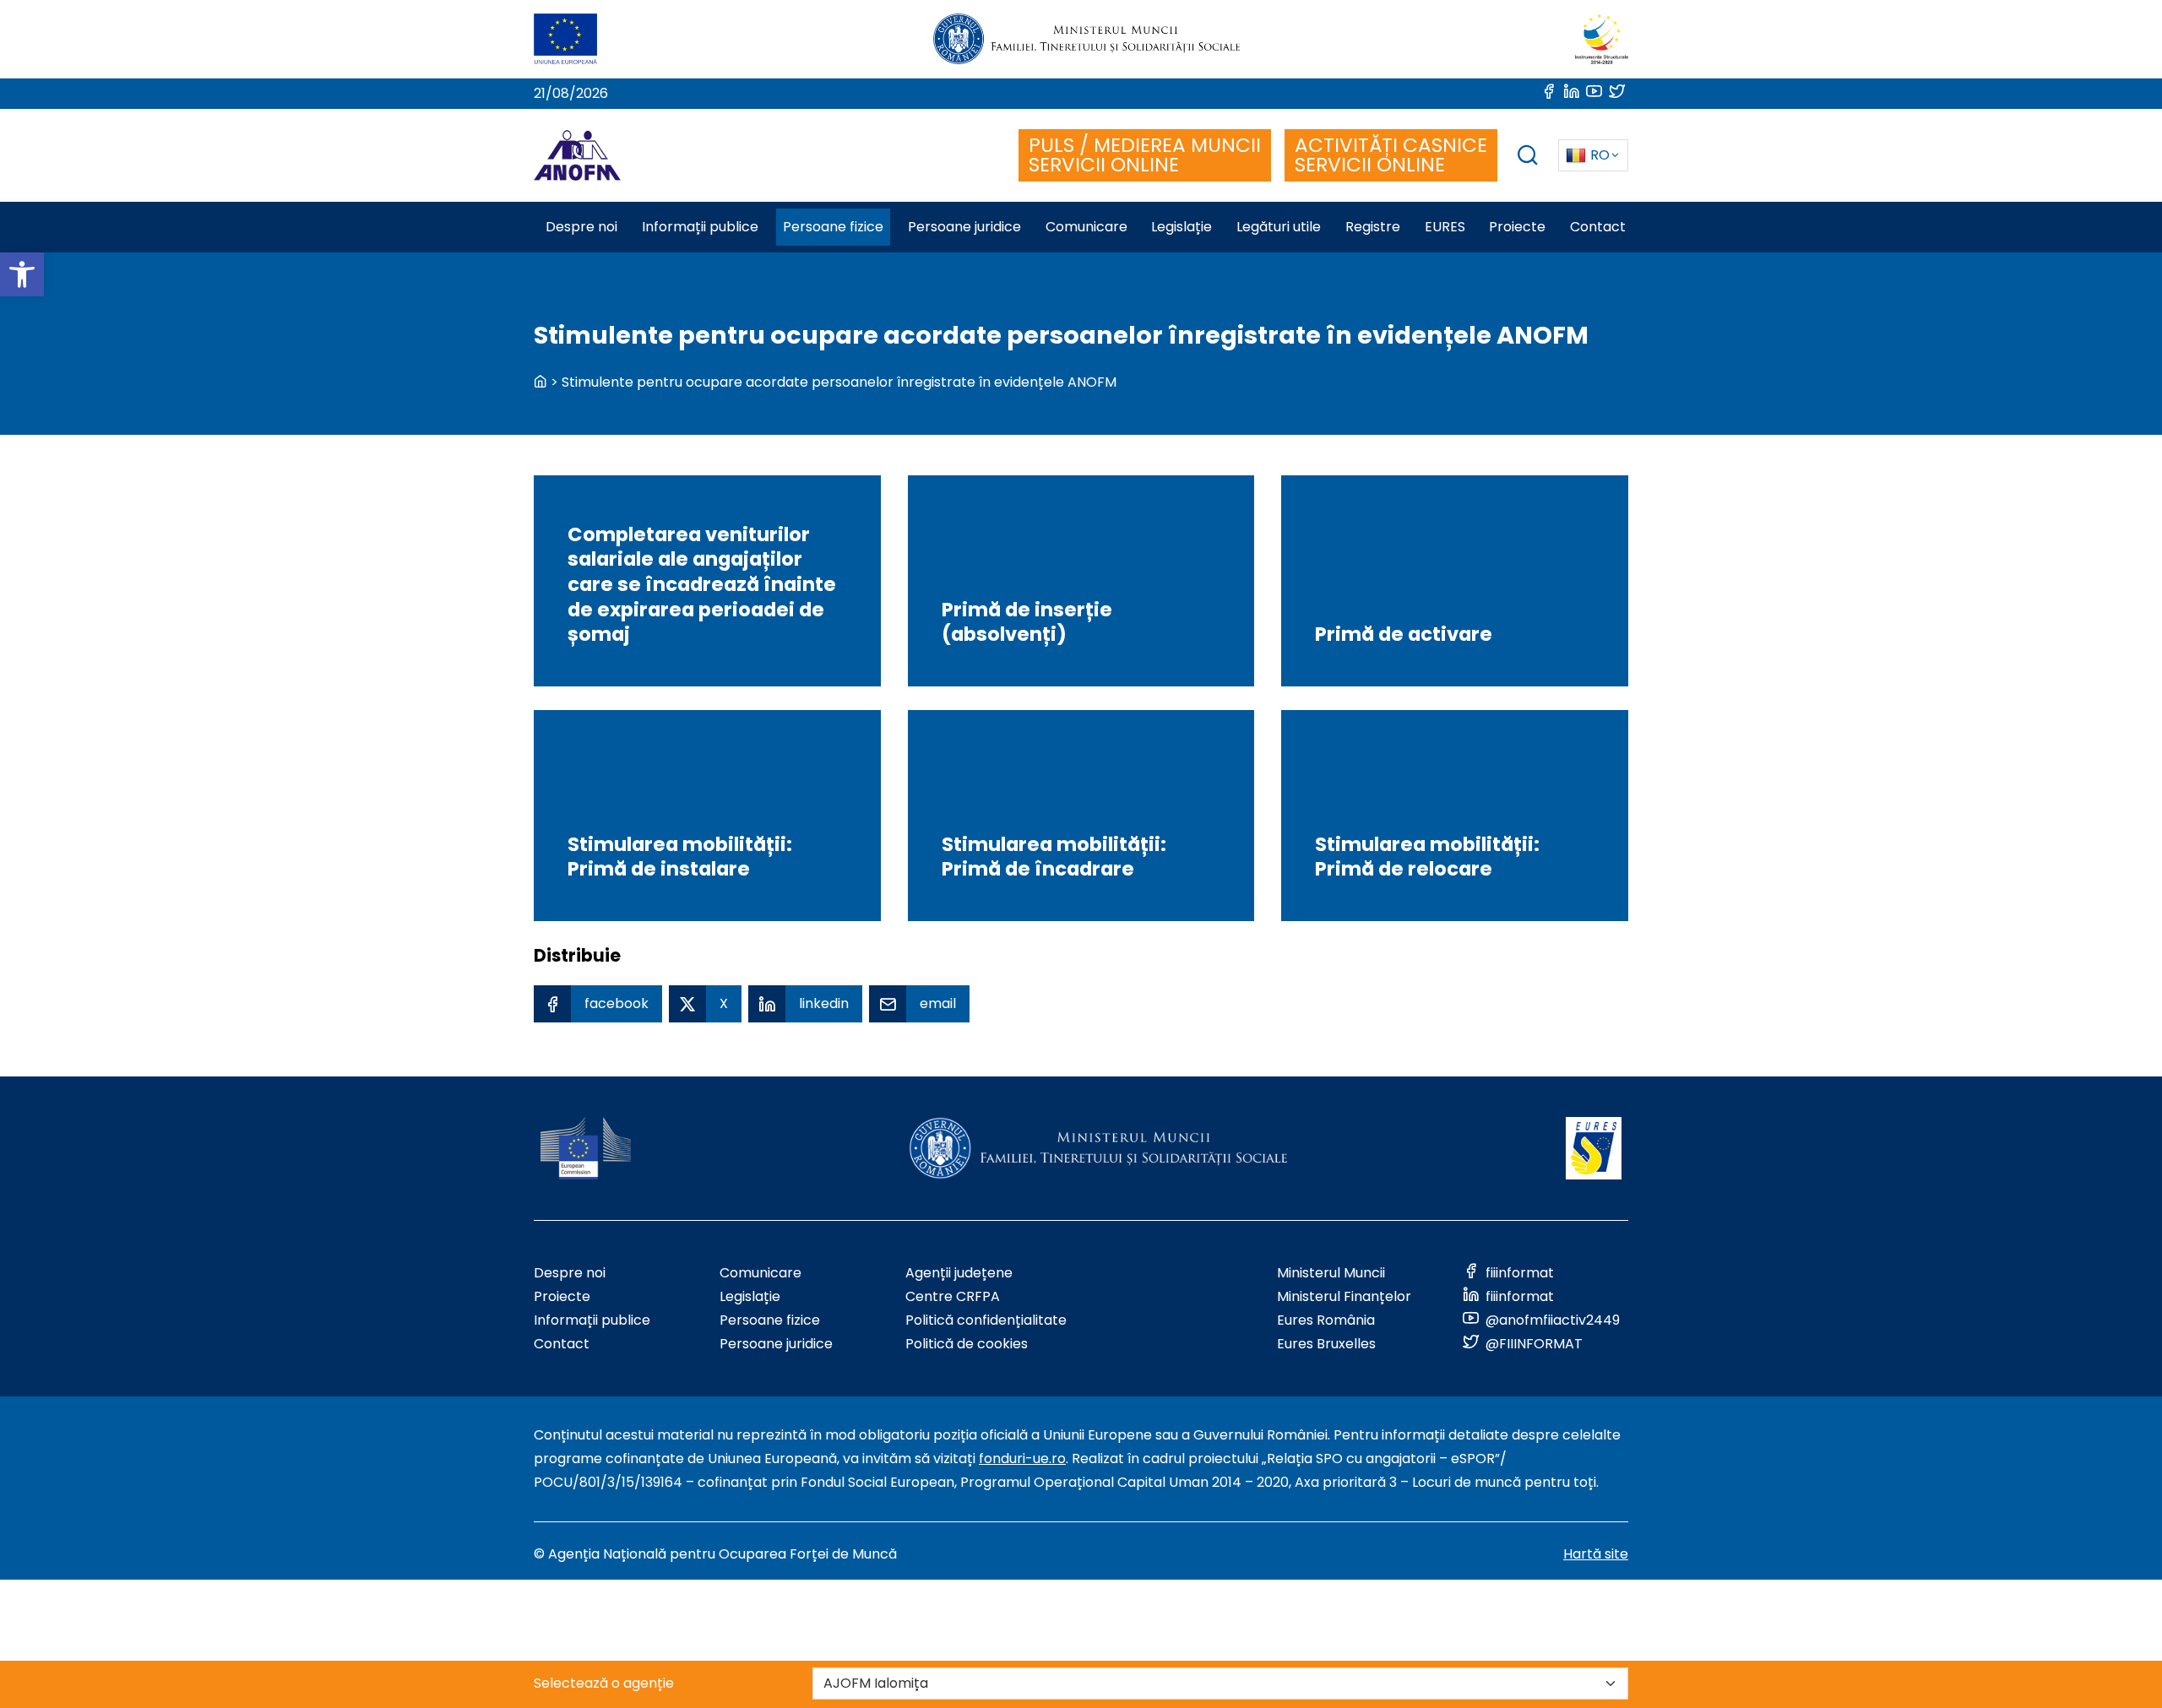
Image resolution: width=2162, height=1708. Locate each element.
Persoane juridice (776, 1344)
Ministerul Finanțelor (1344, 1296)
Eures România (1326, 1320)
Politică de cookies (967, 1344)
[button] (22, 274)
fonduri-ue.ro (1022, 1459)
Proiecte (562, 1296)
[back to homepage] (540, 382)
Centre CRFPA (953, 1296)
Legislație (750, 1296)
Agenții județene (959, 1273)
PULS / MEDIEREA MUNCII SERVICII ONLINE (1145, 155)
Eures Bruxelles (1326, 1344)
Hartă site (1596, 1554)
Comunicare (761, 1273)
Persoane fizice (770, 1320)
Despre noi (570, 1273)
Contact (562, 1344)
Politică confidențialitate (986, 1320)
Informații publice (592, 1320)
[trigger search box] (1528, 157)
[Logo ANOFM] (577, 155)
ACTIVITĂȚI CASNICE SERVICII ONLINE (1391, 155)
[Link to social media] (1550, 93)
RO (1600, 155)
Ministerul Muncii (1331, 1273)
